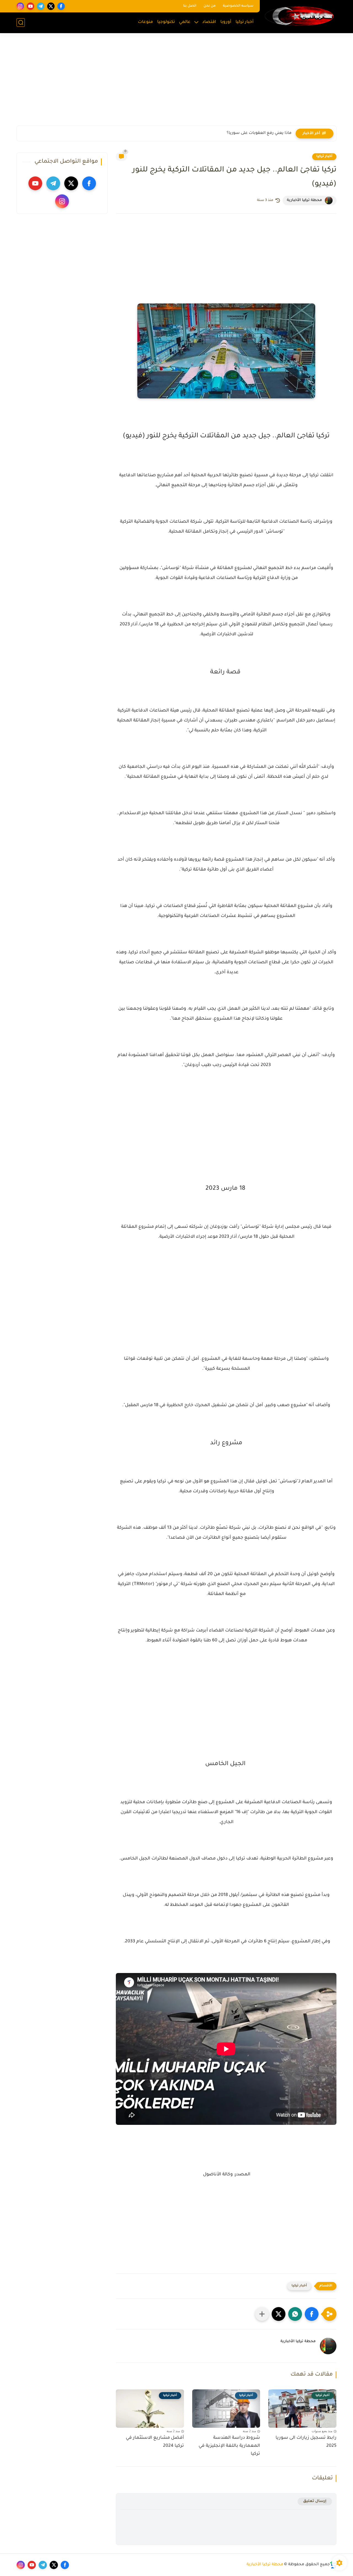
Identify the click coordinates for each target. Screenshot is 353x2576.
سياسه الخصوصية (238, 6)
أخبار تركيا (245, 22)
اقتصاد (209, 22)
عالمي (185, 22)
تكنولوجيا (166, 22)
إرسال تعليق (315, 2501)
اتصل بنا (190, 6)
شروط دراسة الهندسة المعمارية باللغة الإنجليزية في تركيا (229, 2446)
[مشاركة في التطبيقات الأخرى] (262, 2314)
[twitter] (51, 6)
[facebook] (61, 6)
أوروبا (226, 22)
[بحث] (21, 23)
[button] (312, 2314)
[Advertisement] (176, 83)
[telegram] (41, 6)
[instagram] (20, 6)
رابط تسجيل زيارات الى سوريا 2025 (306, 2442)
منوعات (145, 22)
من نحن (210, 6)
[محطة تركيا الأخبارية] (299, 16)
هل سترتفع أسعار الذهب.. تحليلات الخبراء (252, 133)
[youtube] (30, 6)
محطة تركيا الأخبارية (265, 2565)
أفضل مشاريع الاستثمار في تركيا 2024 (155, 2442)
